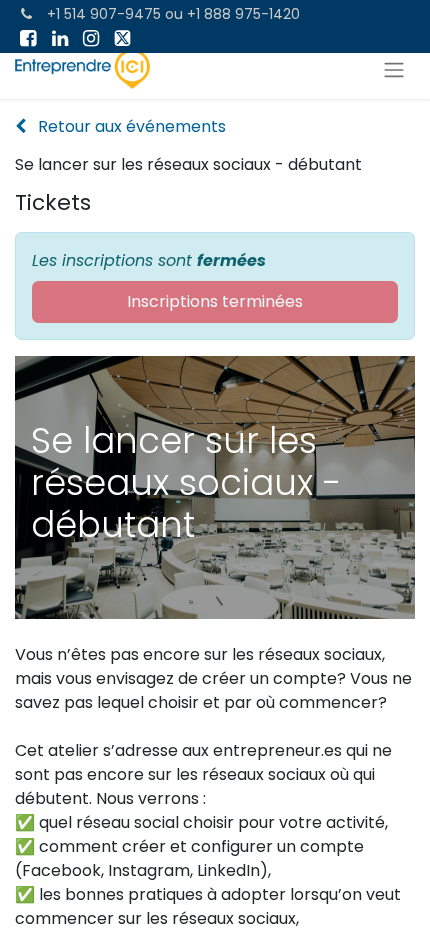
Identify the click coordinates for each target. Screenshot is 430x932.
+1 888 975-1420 (243, 14)
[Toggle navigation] (394, 69)
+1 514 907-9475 (104, 14)
